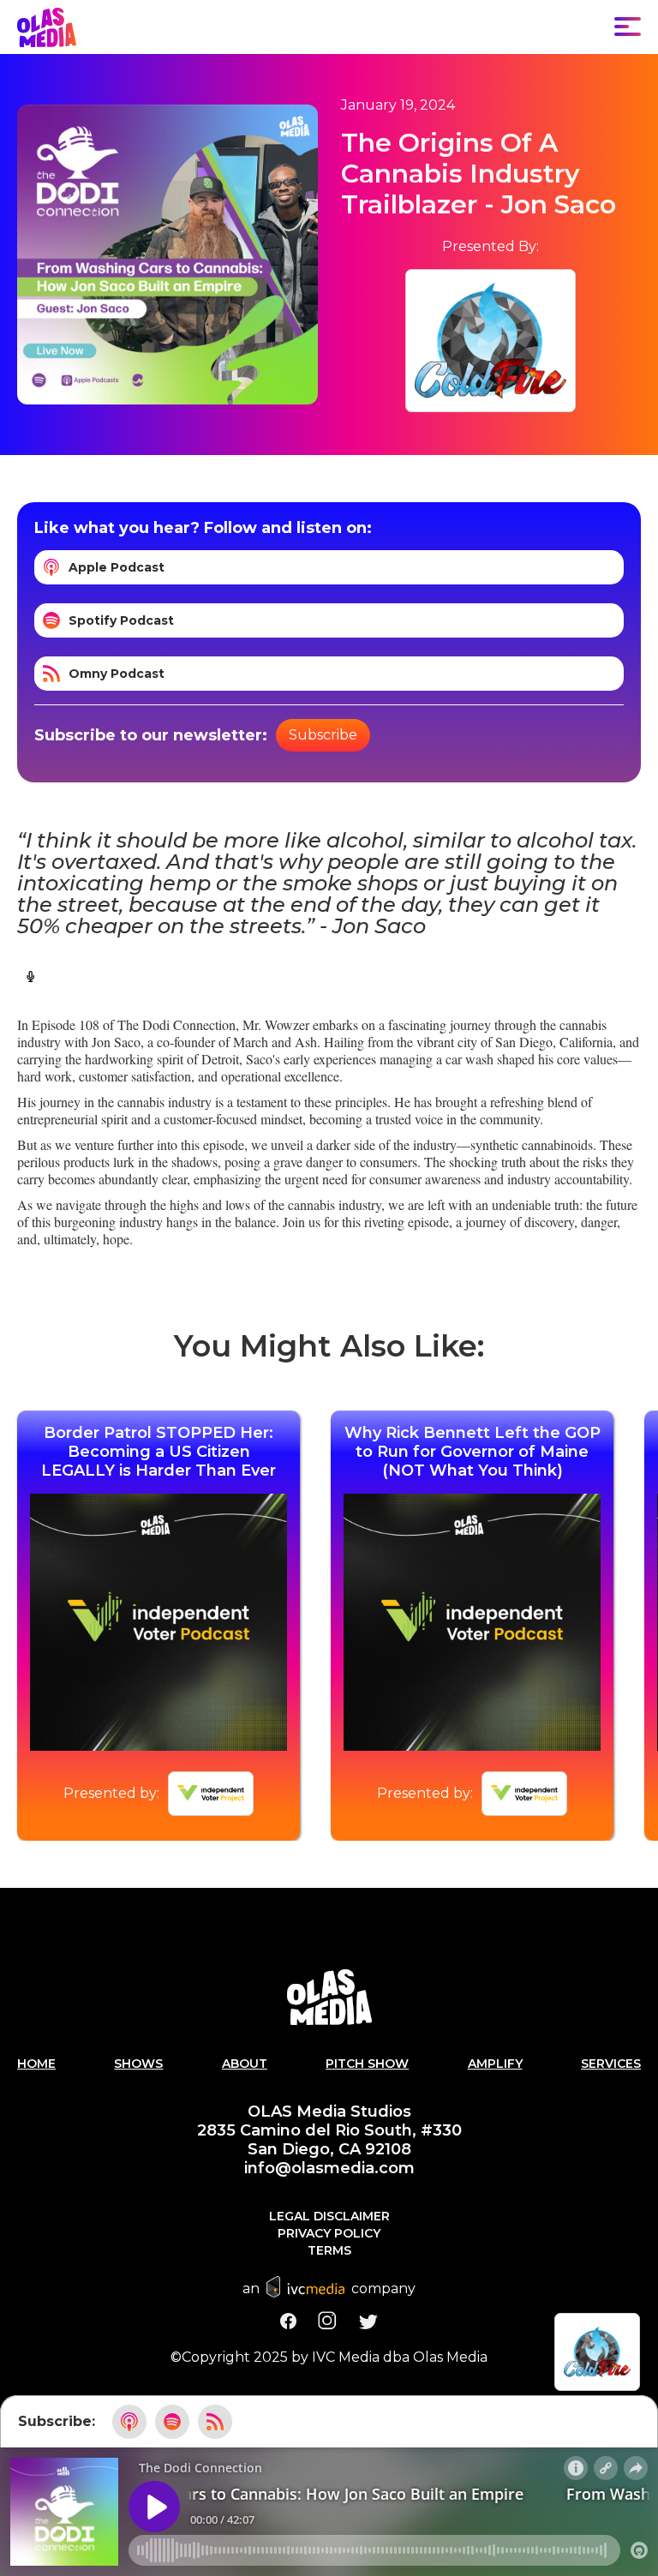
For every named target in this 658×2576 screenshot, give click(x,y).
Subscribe (323, 735)
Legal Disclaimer (329, 2216)
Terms (329, 2250)
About (245, 2064)
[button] (628, 27)
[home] (47, 27)
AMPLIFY (495, 2064)
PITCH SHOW (367, 2064)
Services (611, 2064)
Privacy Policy (329, 2233)
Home (36, 2064)
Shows (138, 2064)
